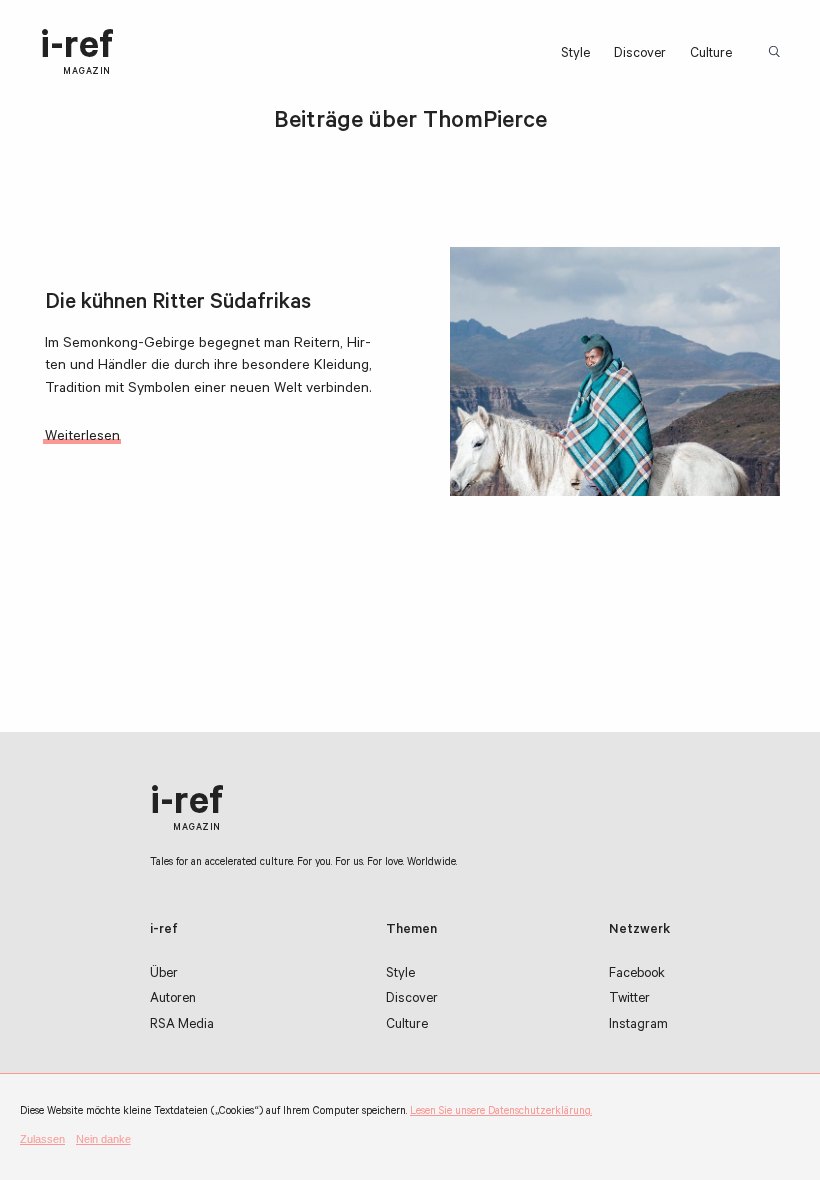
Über (164, 974)
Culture (711, 54)
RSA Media (182, 1025)
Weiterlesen (82, 438)
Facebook (637, 974)
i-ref (77, 53)
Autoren (173, 999)
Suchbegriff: (776, 53)
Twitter (629, 999)
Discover (640, 54)
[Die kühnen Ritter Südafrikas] (615, 371)
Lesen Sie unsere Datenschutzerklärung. (501, 1112)
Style (575, 54)
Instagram (638, 1025)
